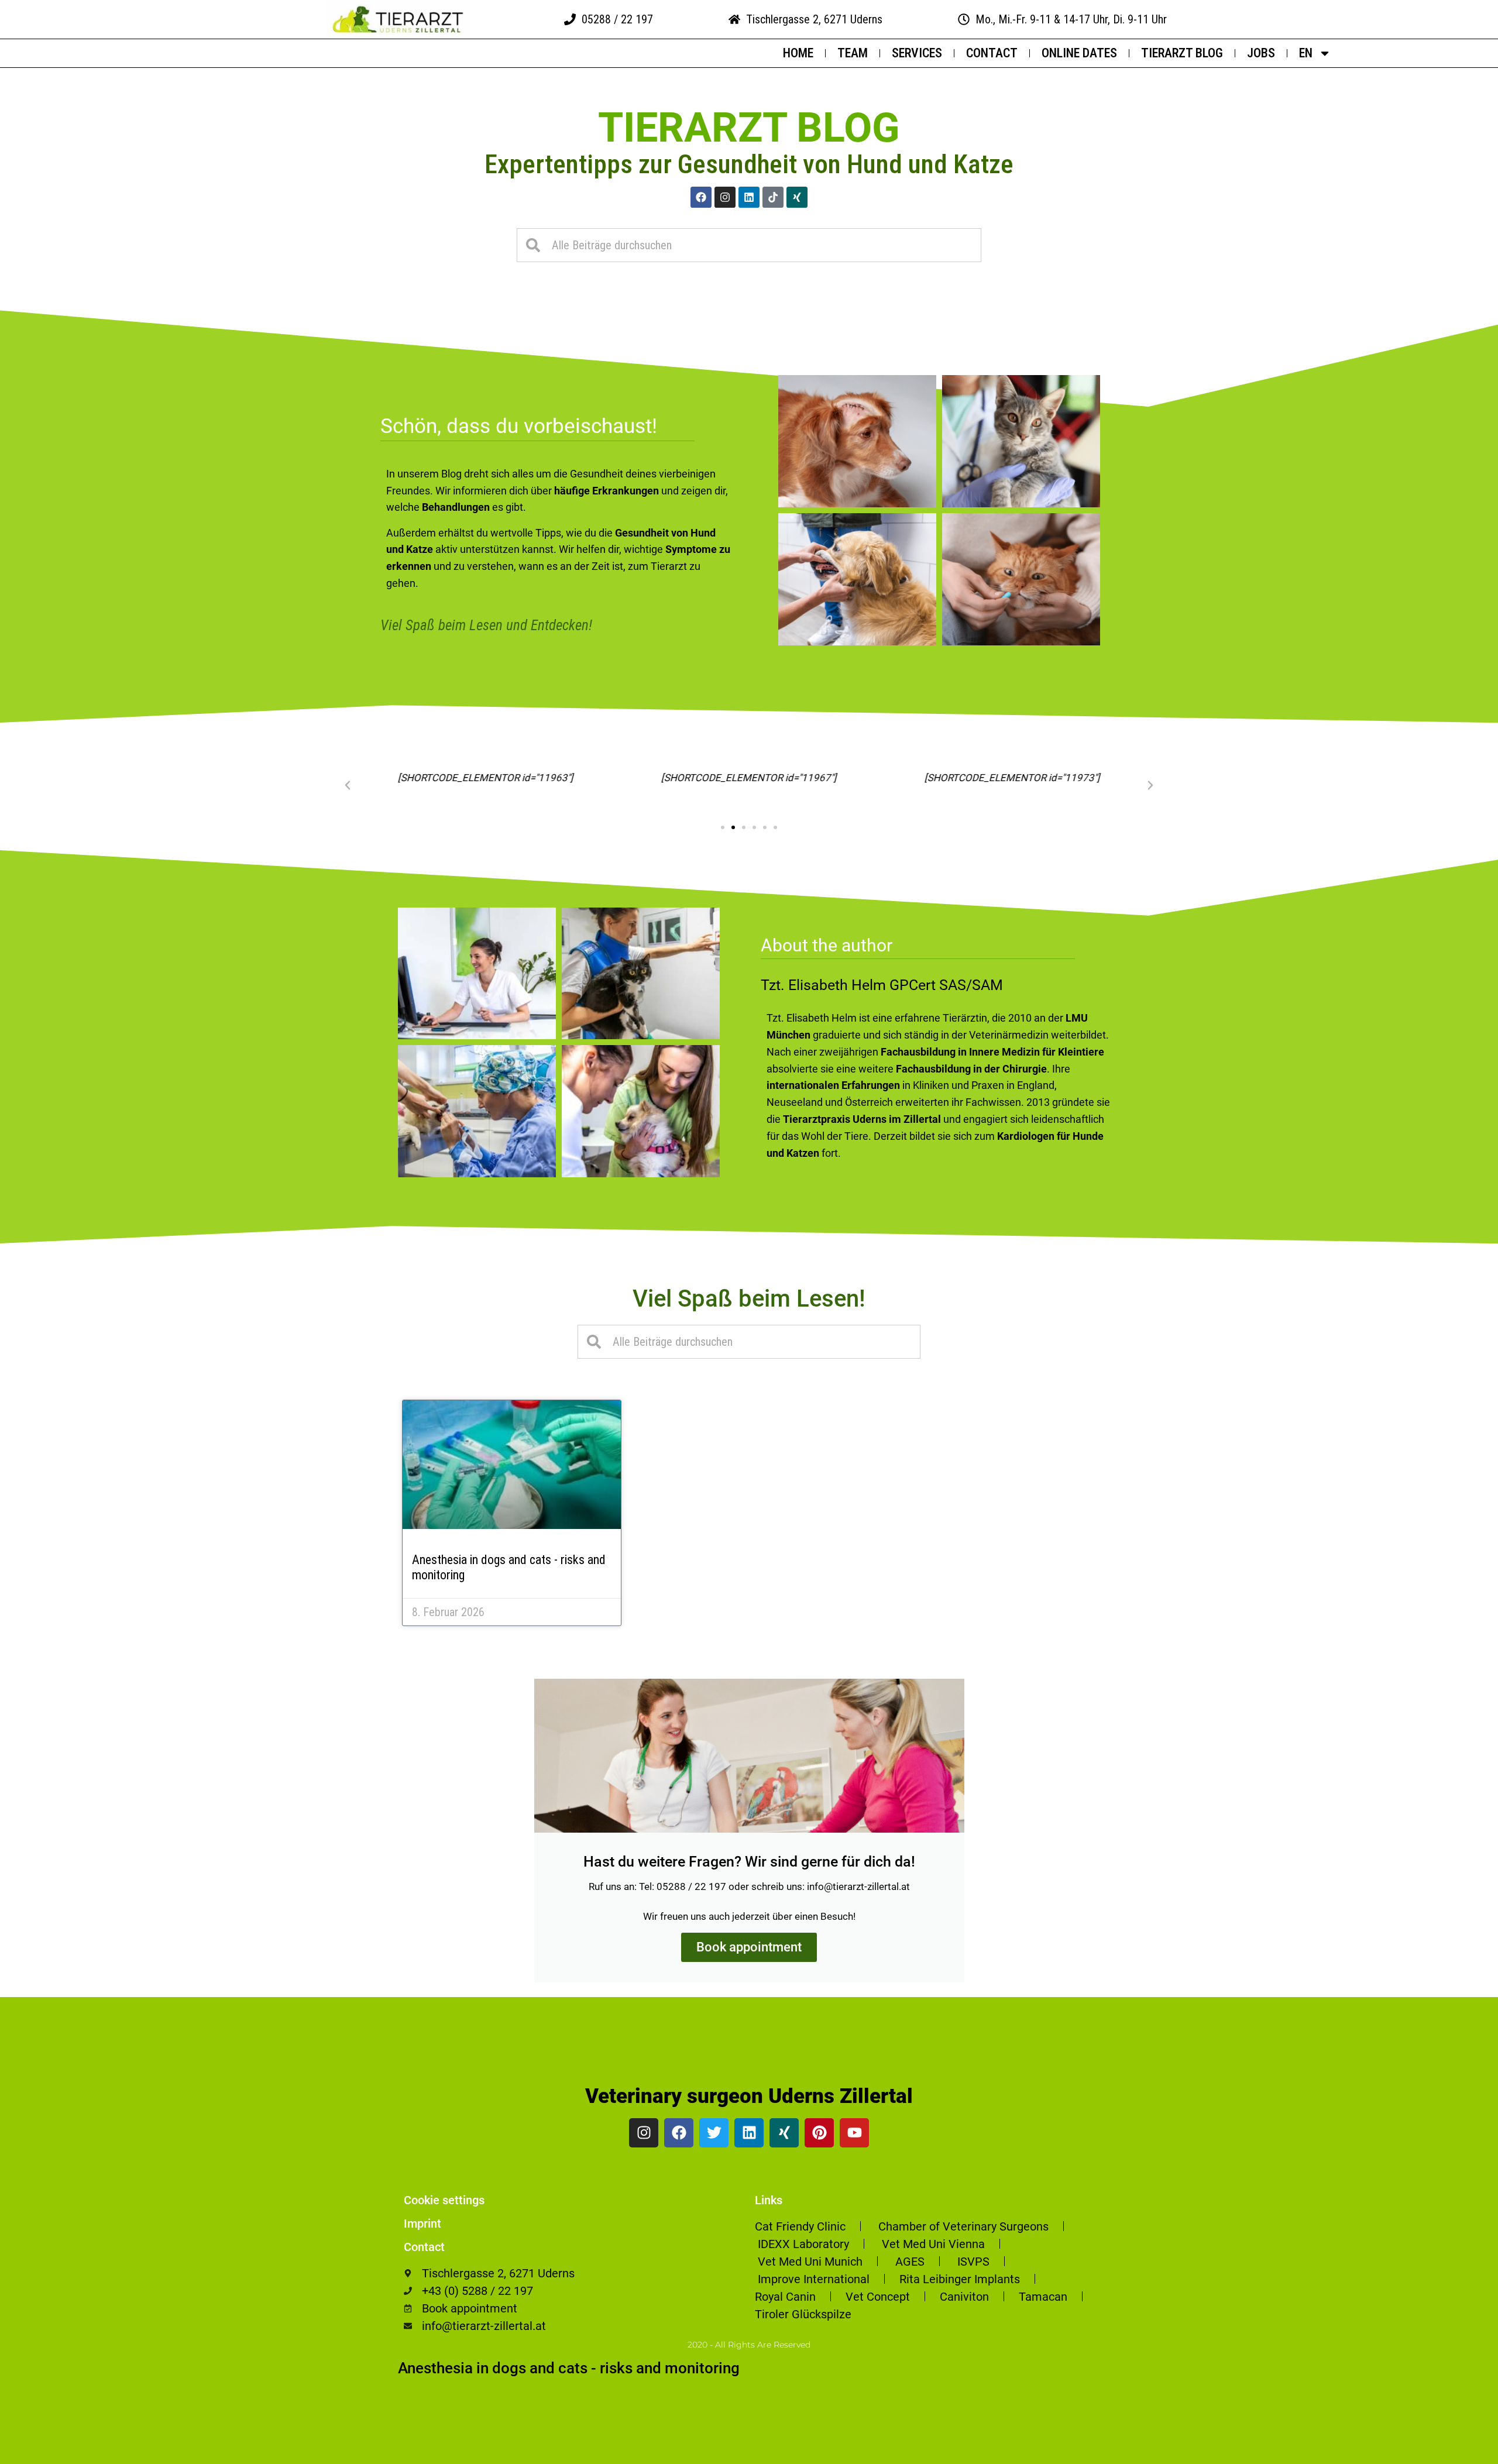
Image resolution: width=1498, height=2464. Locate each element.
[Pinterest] (819, 2133)
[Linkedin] (749, 197)
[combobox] (749, 245)
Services (917, 53)
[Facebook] (701, 197)
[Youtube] (854, 2133)
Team (853, 53)
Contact (992, 53)
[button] (348, 785)
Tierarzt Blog (1182, 53)
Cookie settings (444, 2200)
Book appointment (749, 1947)
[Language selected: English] (1469, 2453)
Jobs (1261, 53)
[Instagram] (725, 197)
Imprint (422, 2224)
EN (1306, 53)
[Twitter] (714, 2133)
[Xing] (797, 197)
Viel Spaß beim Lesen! (749, 1299)
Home (798, 53)
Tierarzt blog (749, 128)
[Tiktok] (773, 197)
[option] (1469, 2455)
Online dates (1079, 53)
